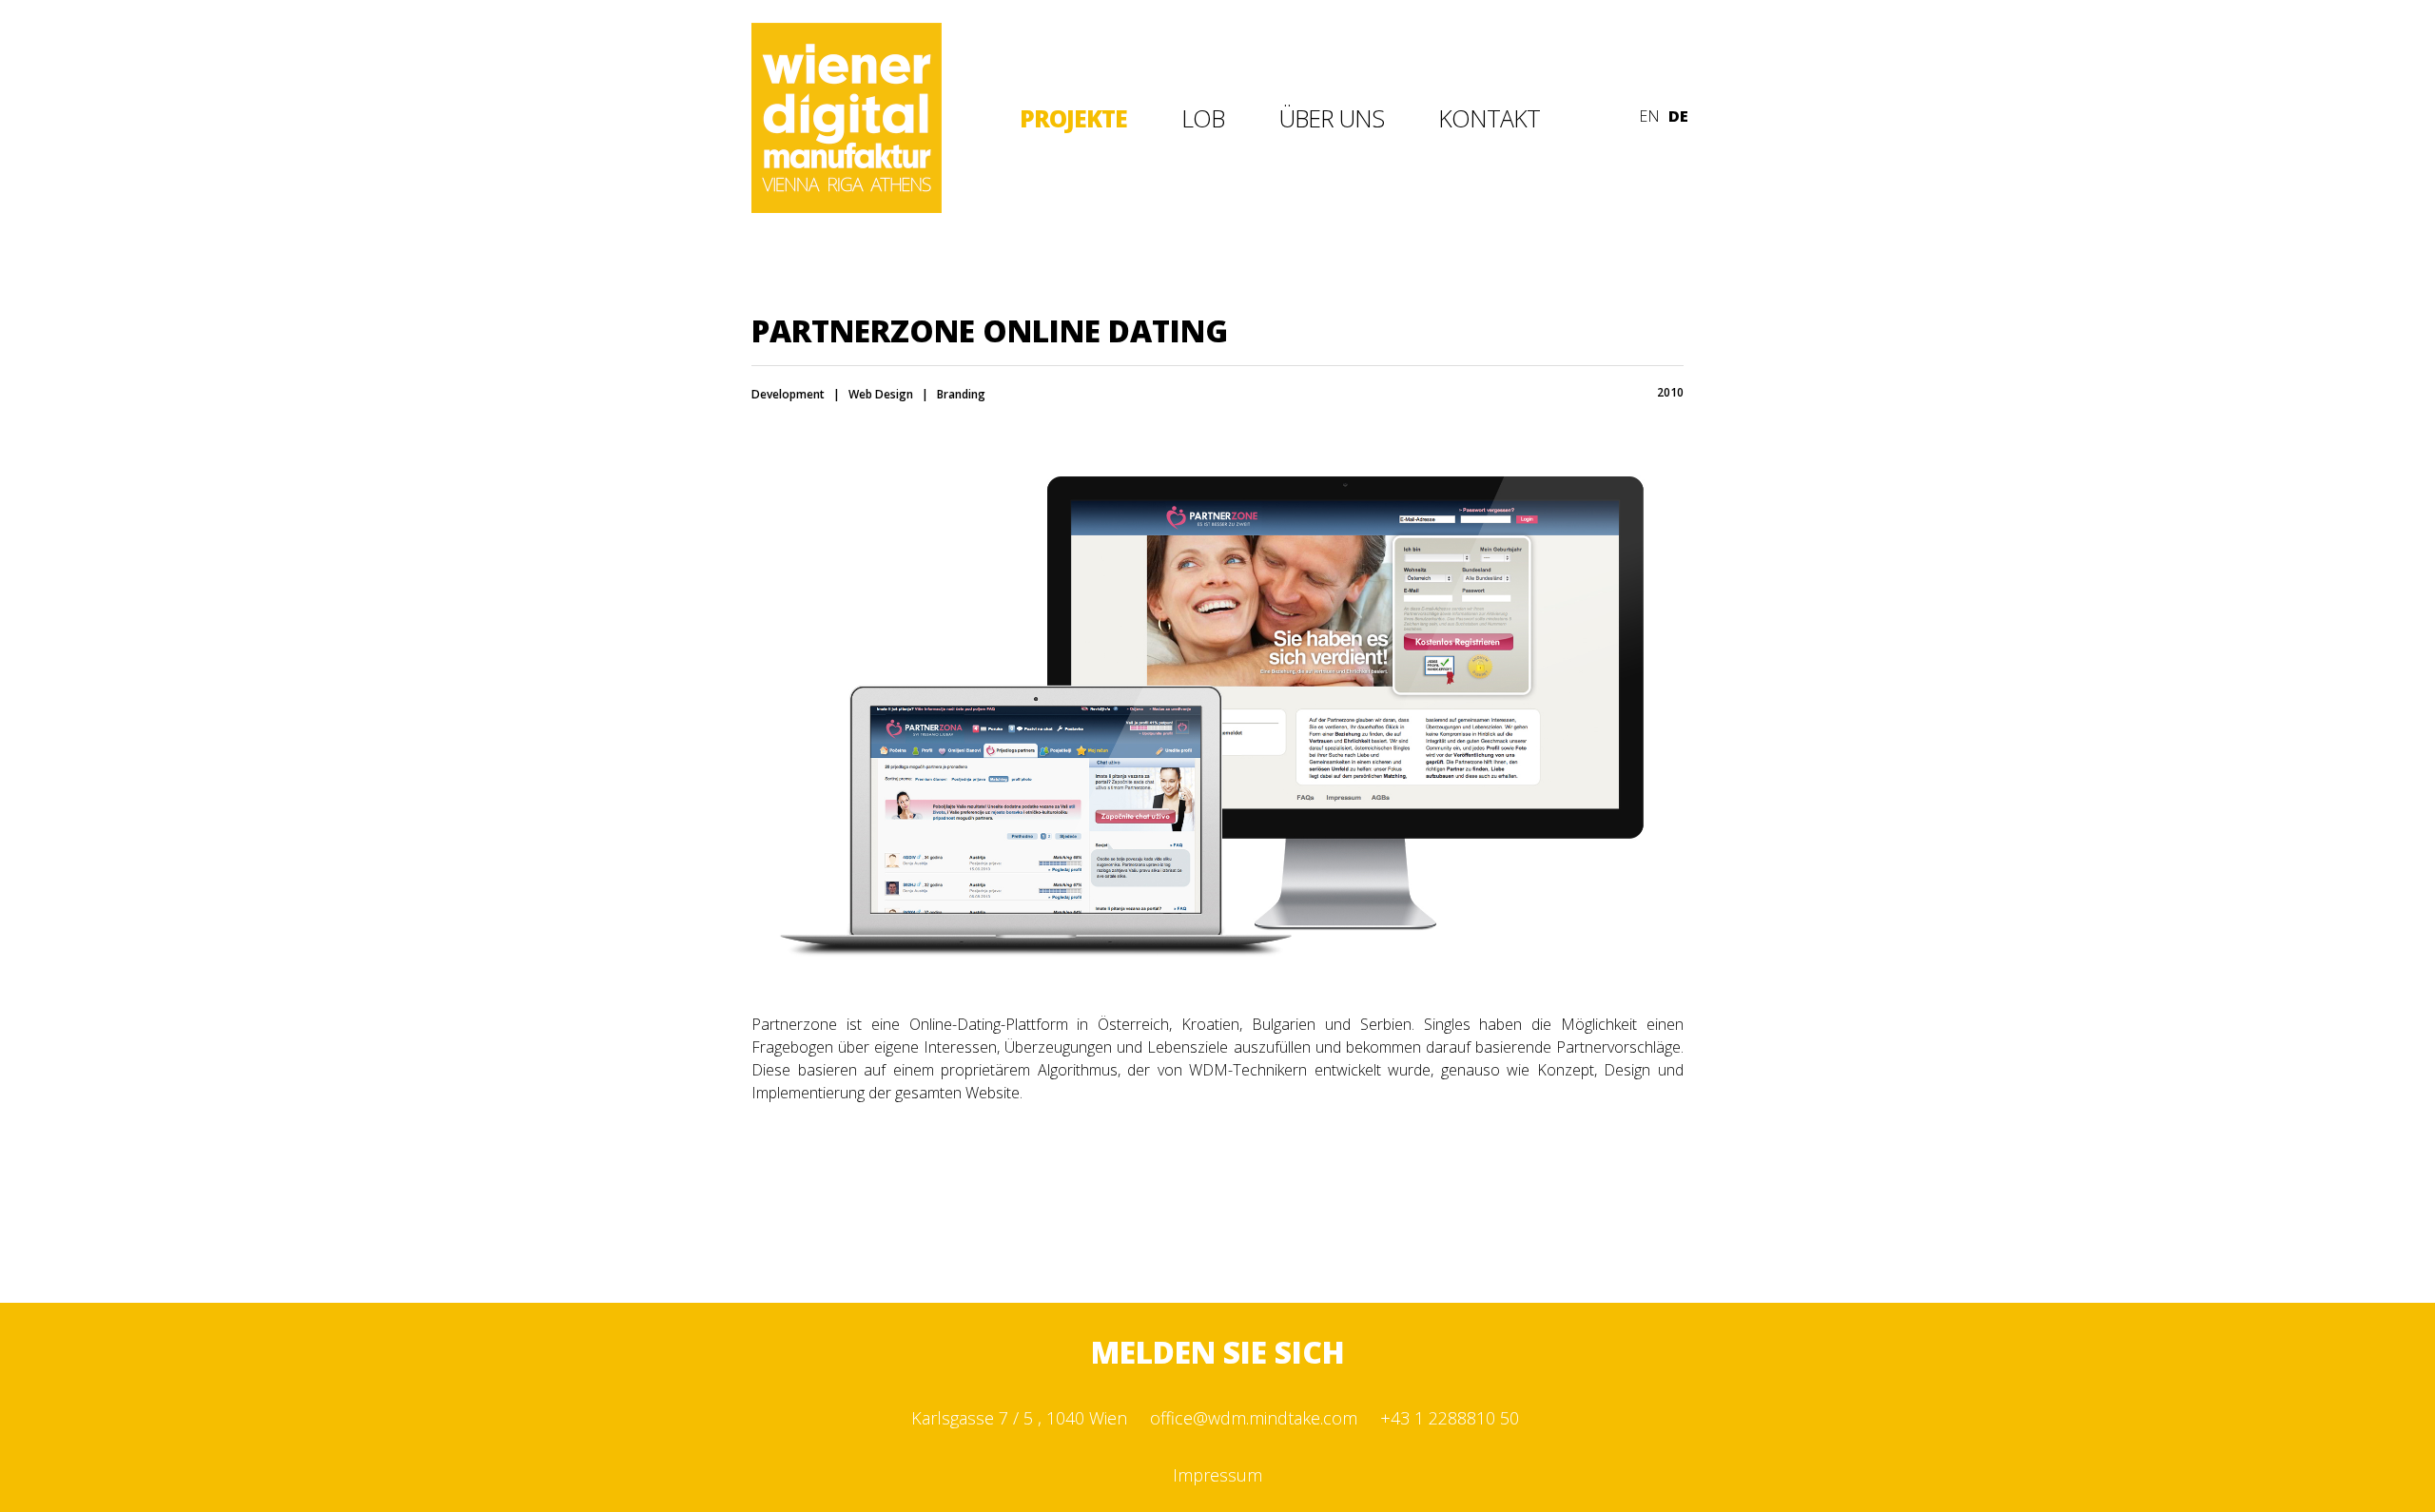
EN (1649, 116)
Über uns (1331, 118)
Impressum (1217, 1475)
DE (1678, 116)
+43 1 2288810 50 (1450, 1418)
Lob (1203, 118)
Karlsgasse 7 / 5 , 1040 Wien (1019, 1418)
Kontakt (1489, 118)
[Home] (847, 207)
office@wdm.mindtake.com (1254, 1418)
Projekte (1073, 118)
